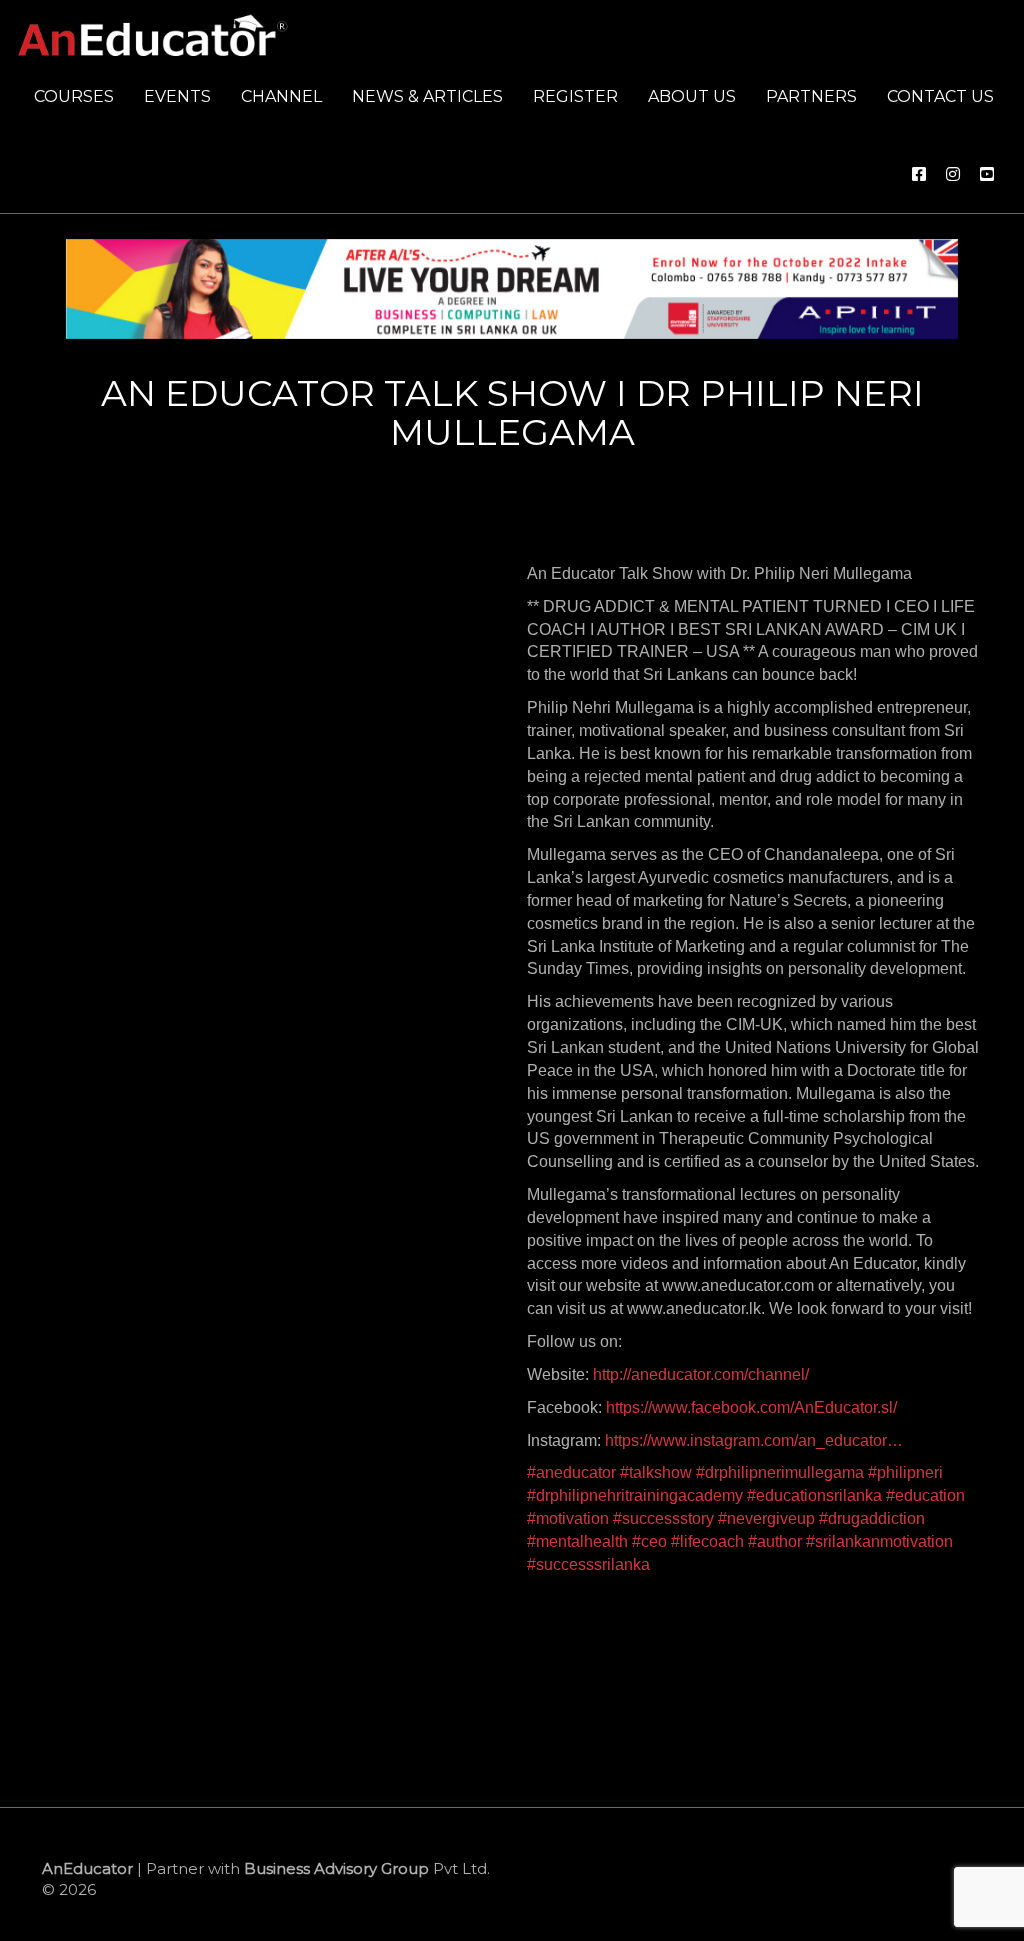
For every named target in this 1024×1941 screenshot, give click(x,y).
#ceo (649, 1541)
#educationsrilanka (814, 1495)
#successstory (663, 1518)
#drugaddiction (872, 1518)
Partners (811, 96)
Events (177, 96)
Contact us (940, 96)
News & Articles (427, 96)
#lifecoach (707, 1541)
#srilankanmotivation (879, 1541)
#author (775, 1541)
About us (692, 96)
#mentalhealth (577, 1541)
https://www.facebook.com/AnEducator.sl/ (751, 1407)
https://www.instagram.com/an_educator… (754, 1440)
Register (575, 96)
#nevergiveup (766, 1518)
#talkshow (656, 1472)
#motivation (568, 1518)
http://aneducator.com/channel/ (701, 1374)
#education (925, 1495)
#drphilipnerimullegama (780, 1472)
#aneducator (571, 1472)
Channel (281, 96)
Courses (74, 96)
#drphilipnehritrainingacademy (635, 1495)
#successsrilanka (588, 1564)
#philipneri (905, 1472)
